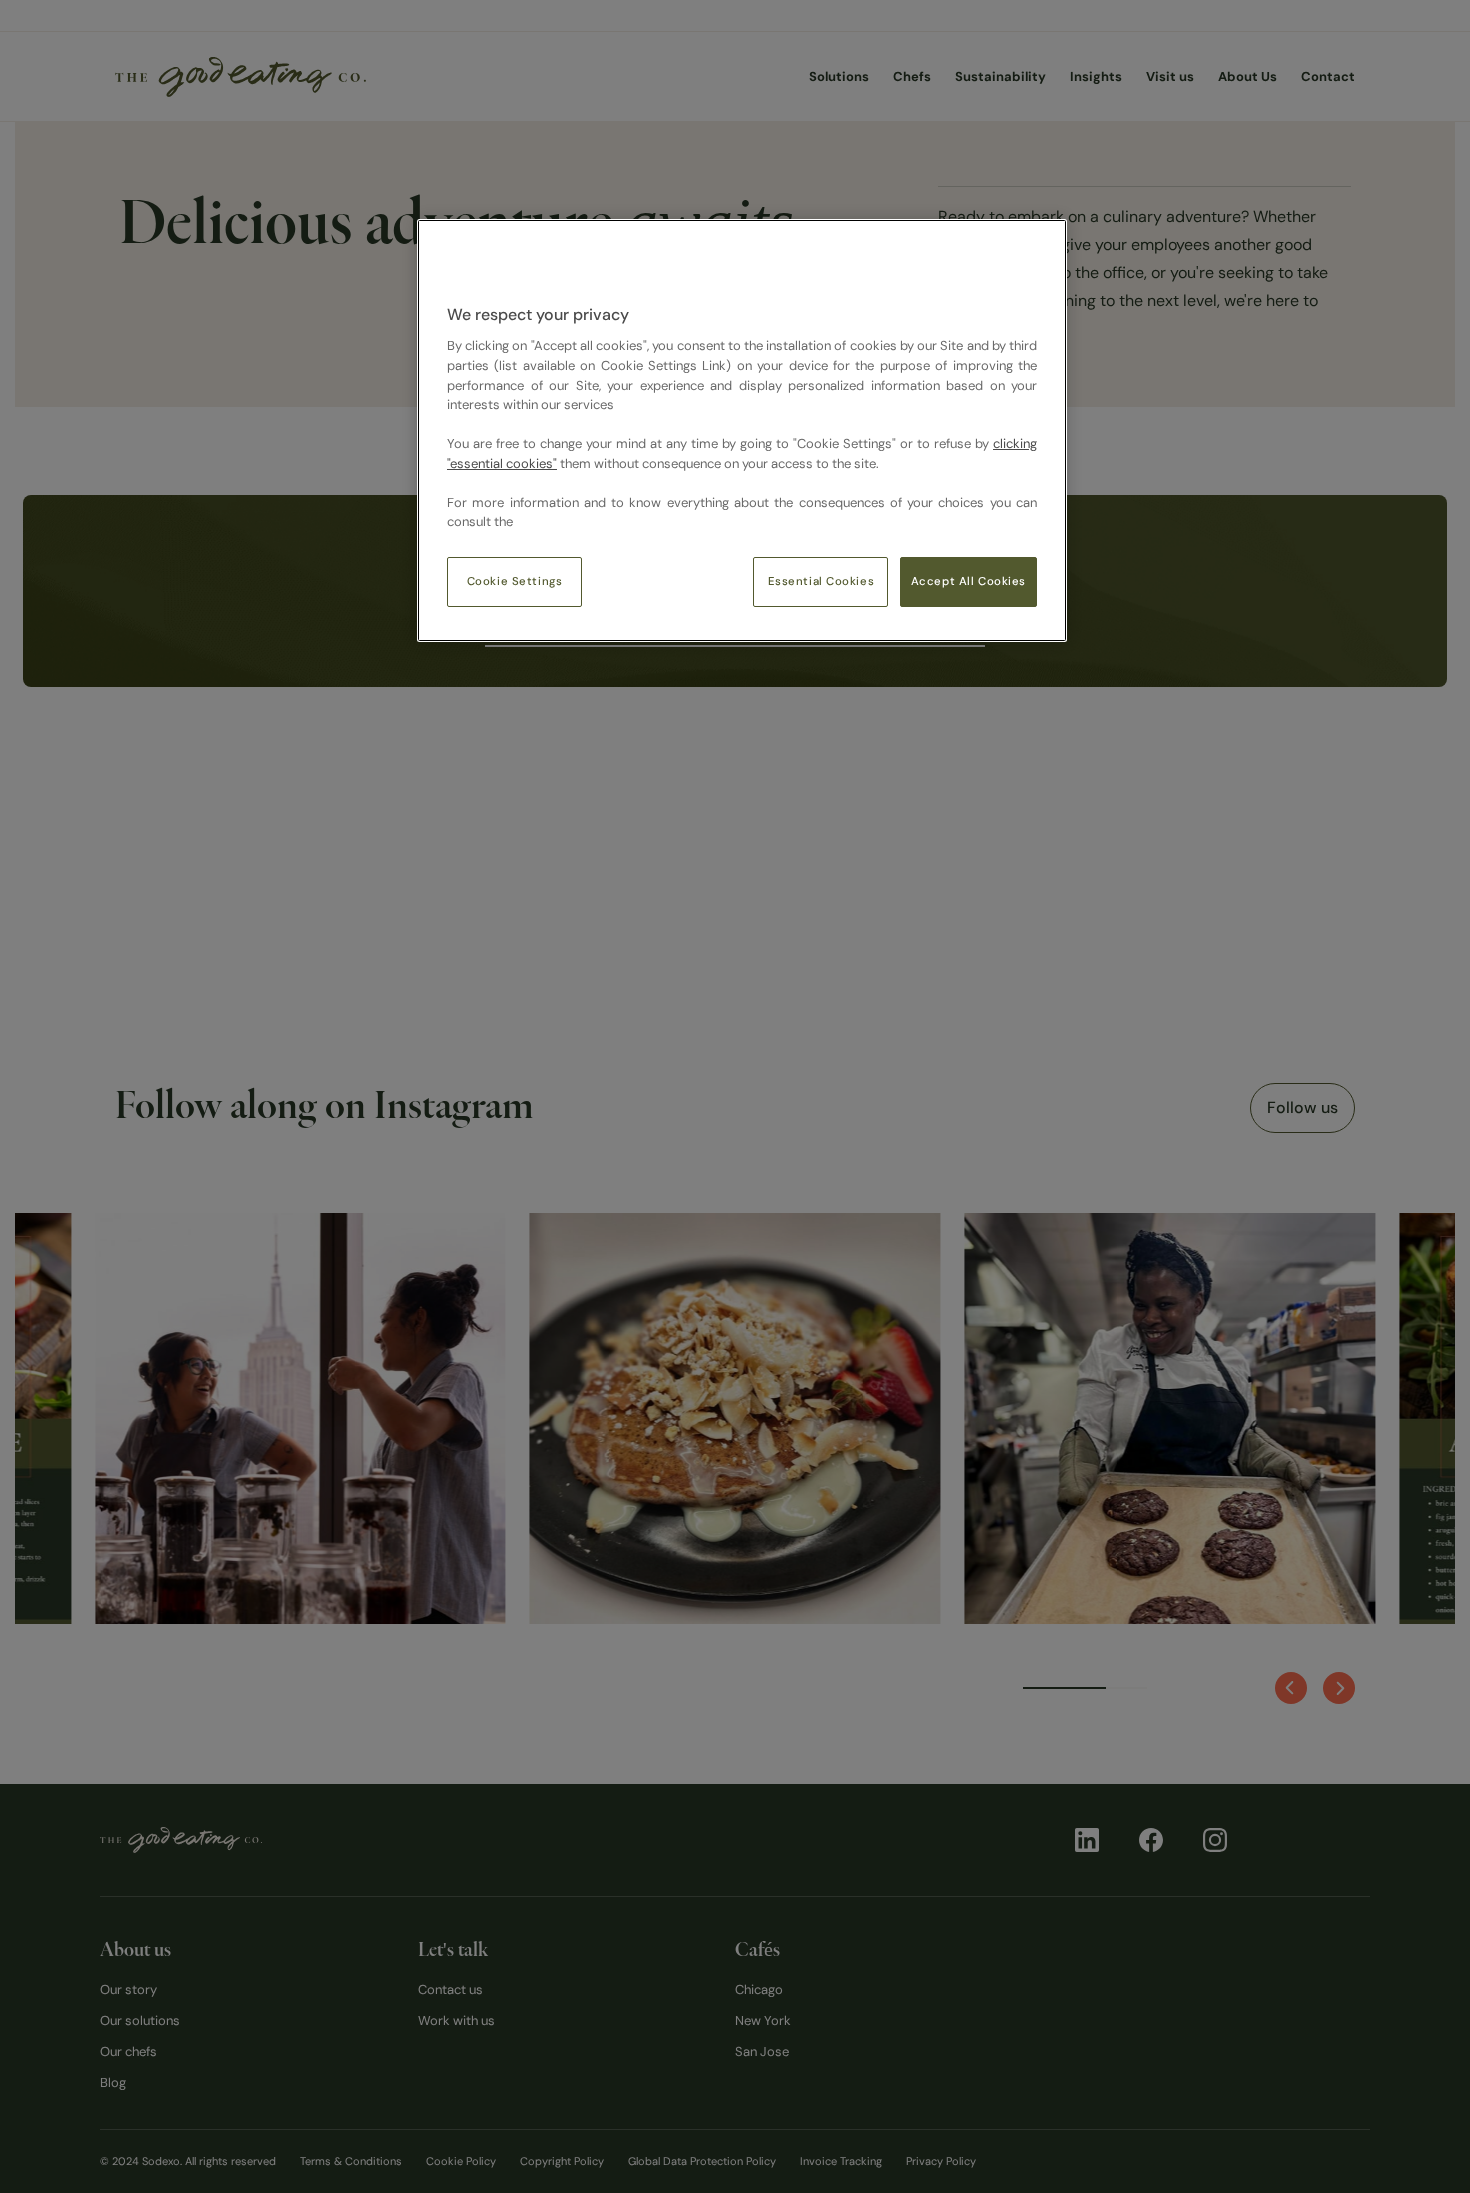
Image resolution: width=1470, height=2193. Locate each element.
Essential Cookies (821, 581)
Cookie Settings (515, 581)
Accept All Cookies (968, 581)
